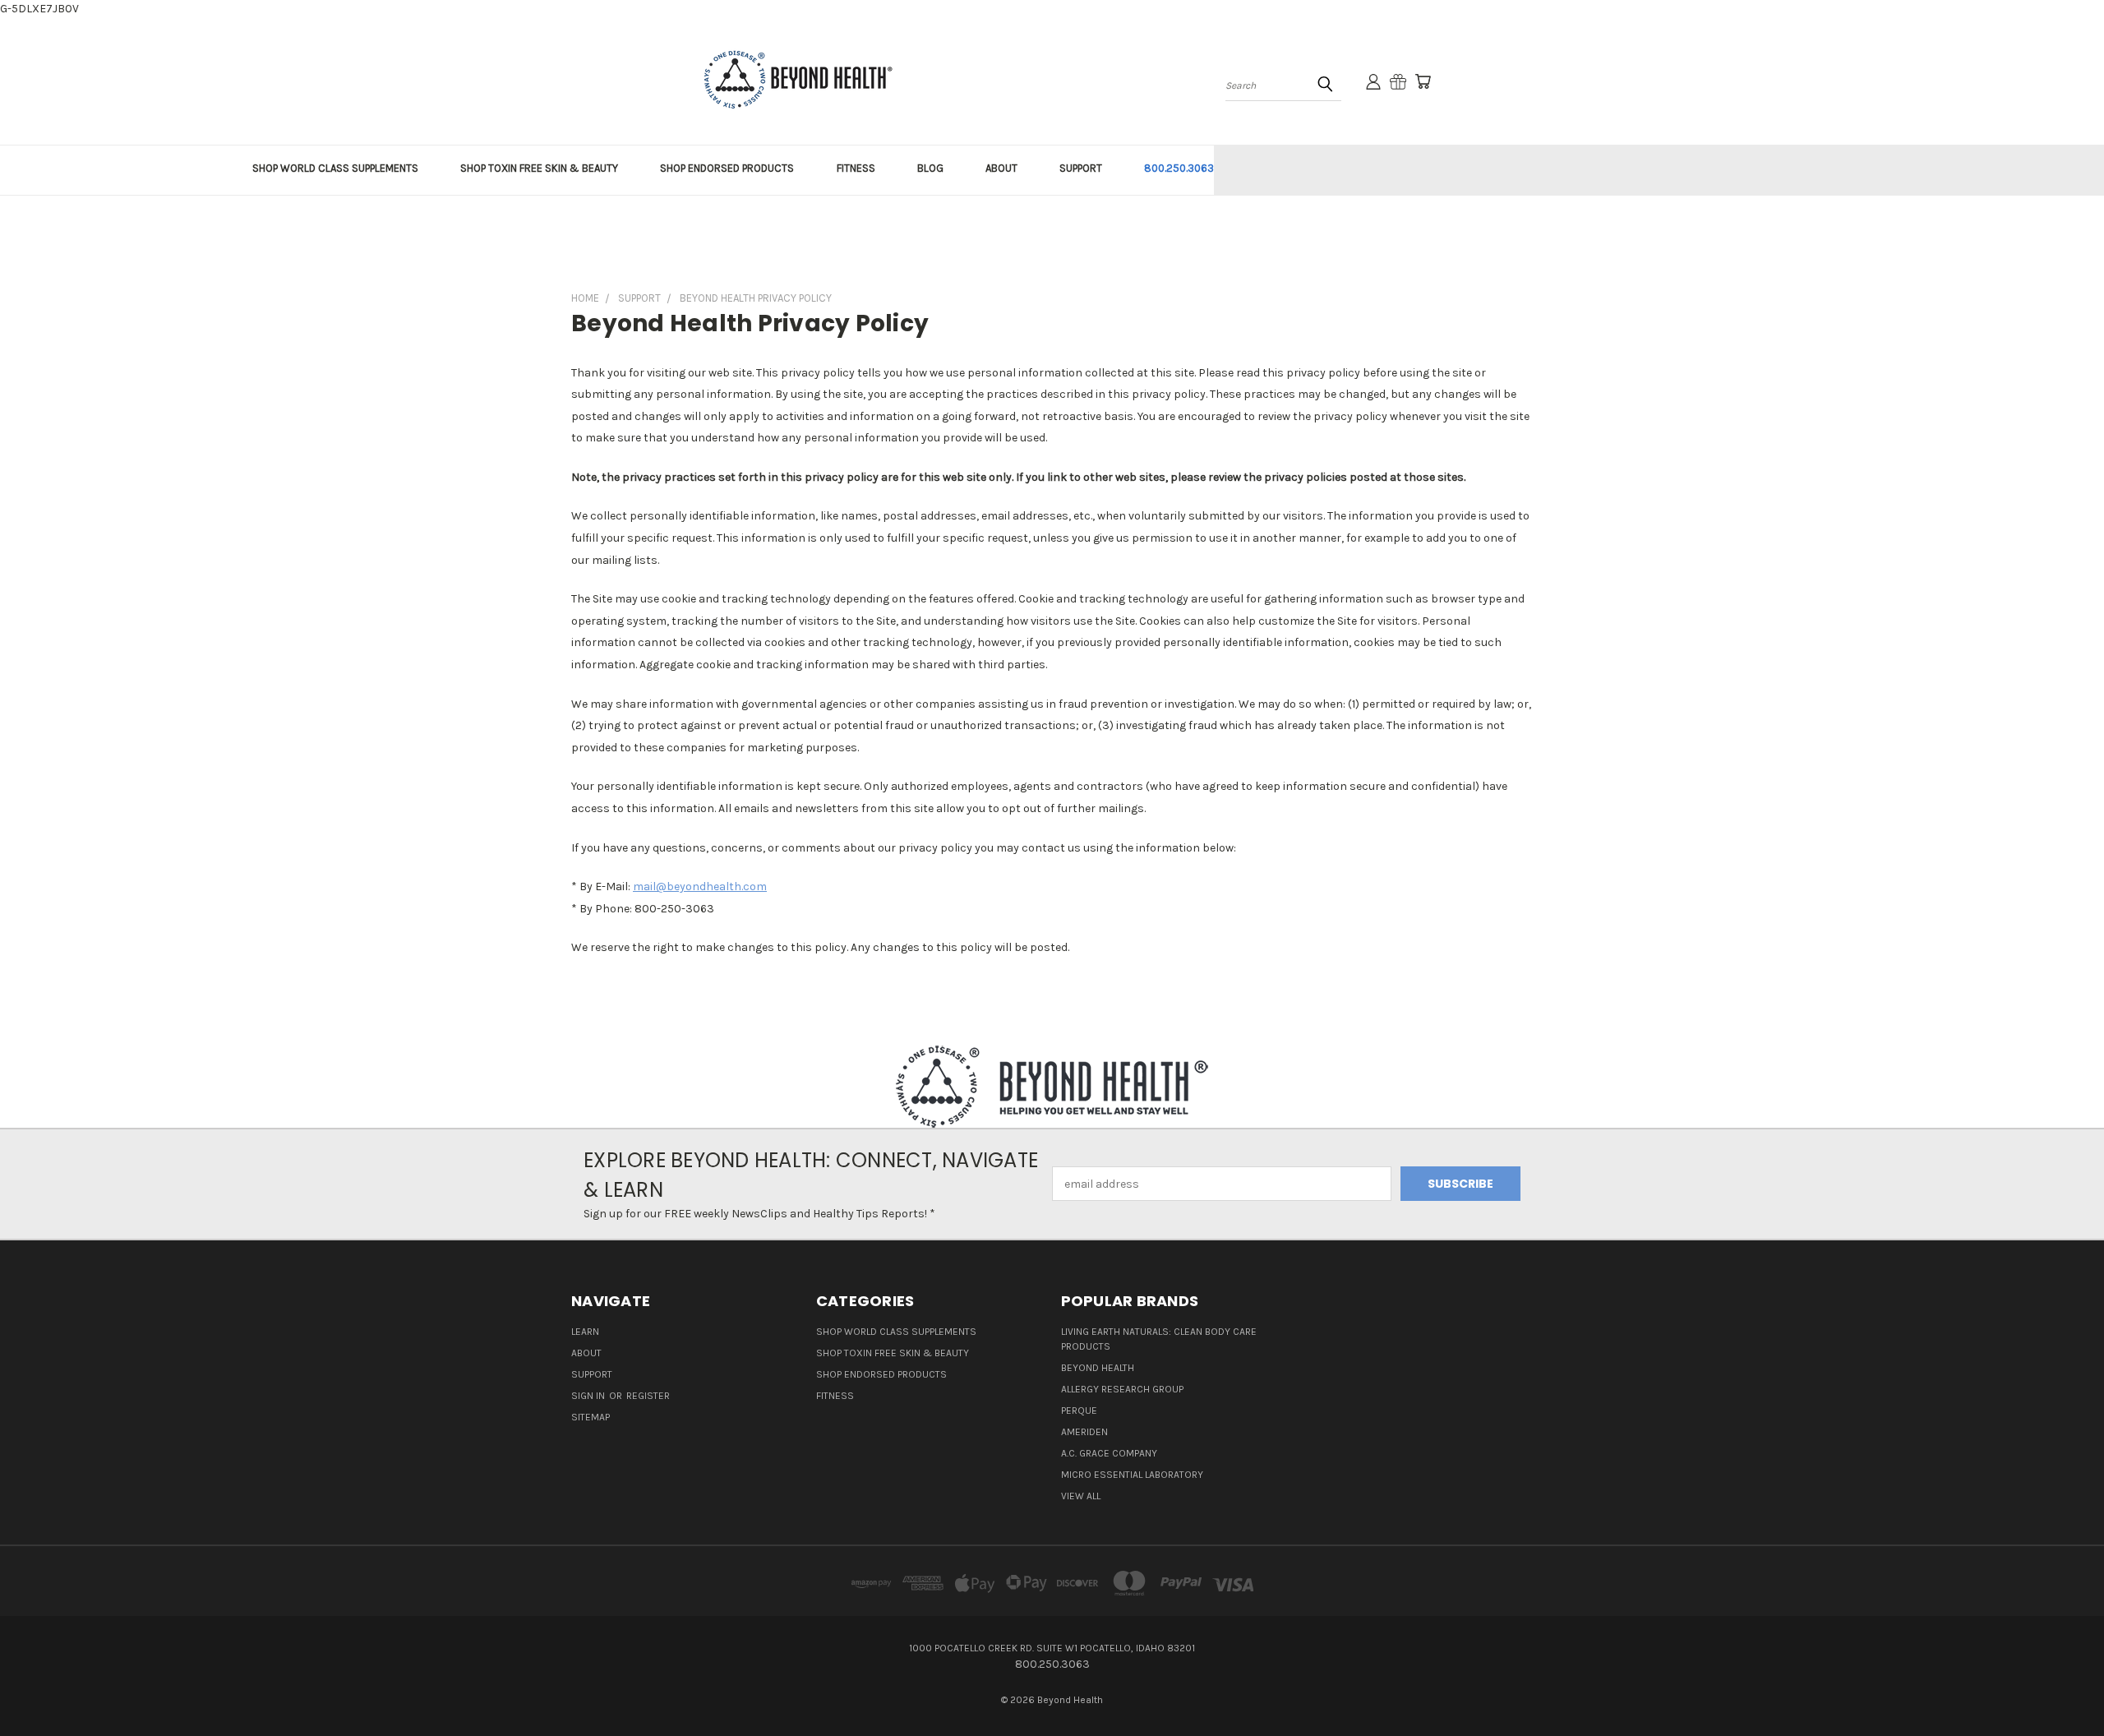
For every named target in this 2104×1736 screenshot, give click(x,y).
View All (1081, 1496)
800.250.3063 (1179, 168)
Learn (585, 1332)
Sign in (589, 1396)
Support (592, 1374)
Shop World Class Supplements (896, 1332)
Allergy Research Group (1122, 1389)
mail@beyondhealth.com (700, 886)
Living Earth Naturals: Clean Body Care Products (1159, 1339)
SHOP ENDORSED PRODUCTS (727, 168)
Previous (2061, 1685)
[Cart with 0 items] (1423, 81)
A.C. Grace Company (1109, 1453)
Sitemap (591, 1417)
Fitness (835, 1396)
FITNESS (856, 168)
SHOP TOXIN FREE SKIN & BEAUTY (539, 168)
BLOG (930, 168)
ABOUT (1001, 168)
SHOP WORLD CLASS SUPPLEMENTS (335, 168)
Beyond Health (1098, 1368)
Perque (1079, 1410)
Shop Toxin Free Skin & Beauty (893, 1353)
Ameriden (1084, 1432)
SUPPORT (1081, 168)
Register (648, 1396)
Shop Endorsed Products (881, 1374)
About (586, 1353)
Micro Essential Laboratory (1132, 1475)
